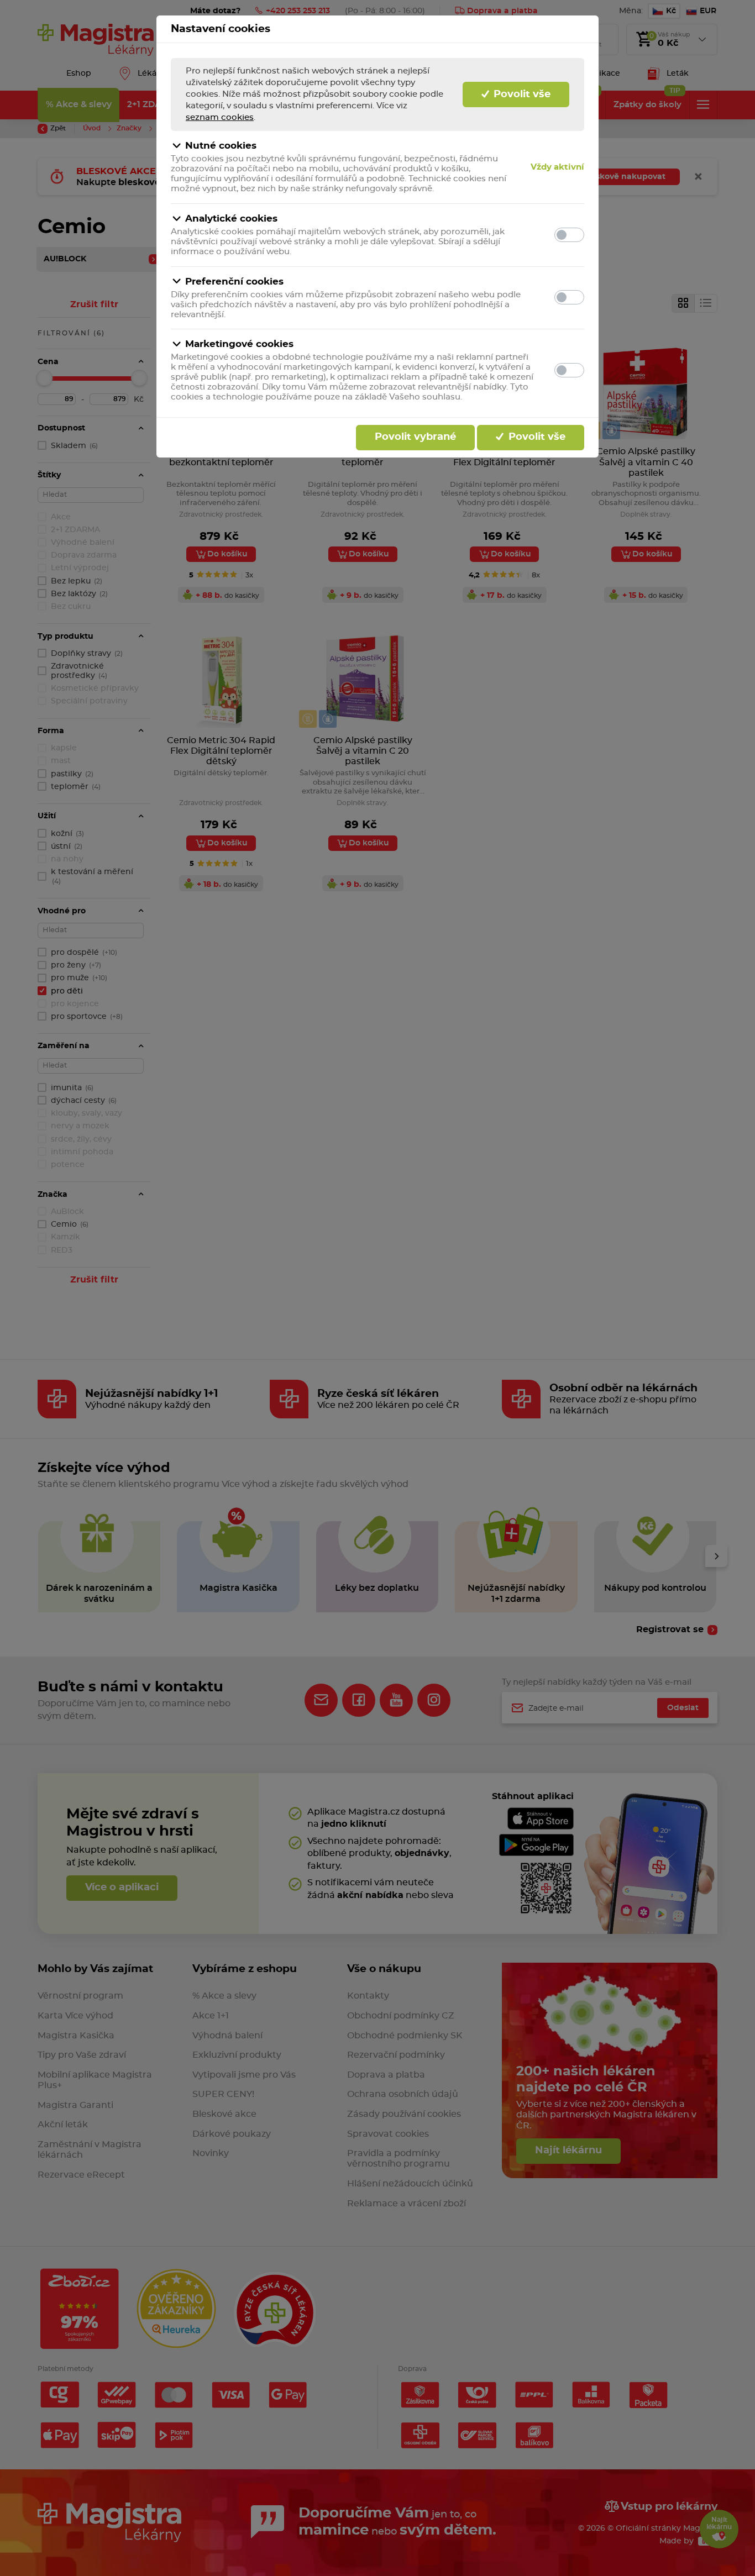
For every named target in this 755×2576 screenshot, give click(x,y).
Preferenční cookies (234, 282)
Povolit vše (521, 94)
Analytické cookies (231, 219)
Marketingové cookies (239, 344)
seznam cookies (220, 117)
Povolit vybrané (415, 437)
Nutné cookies (221, 146)
